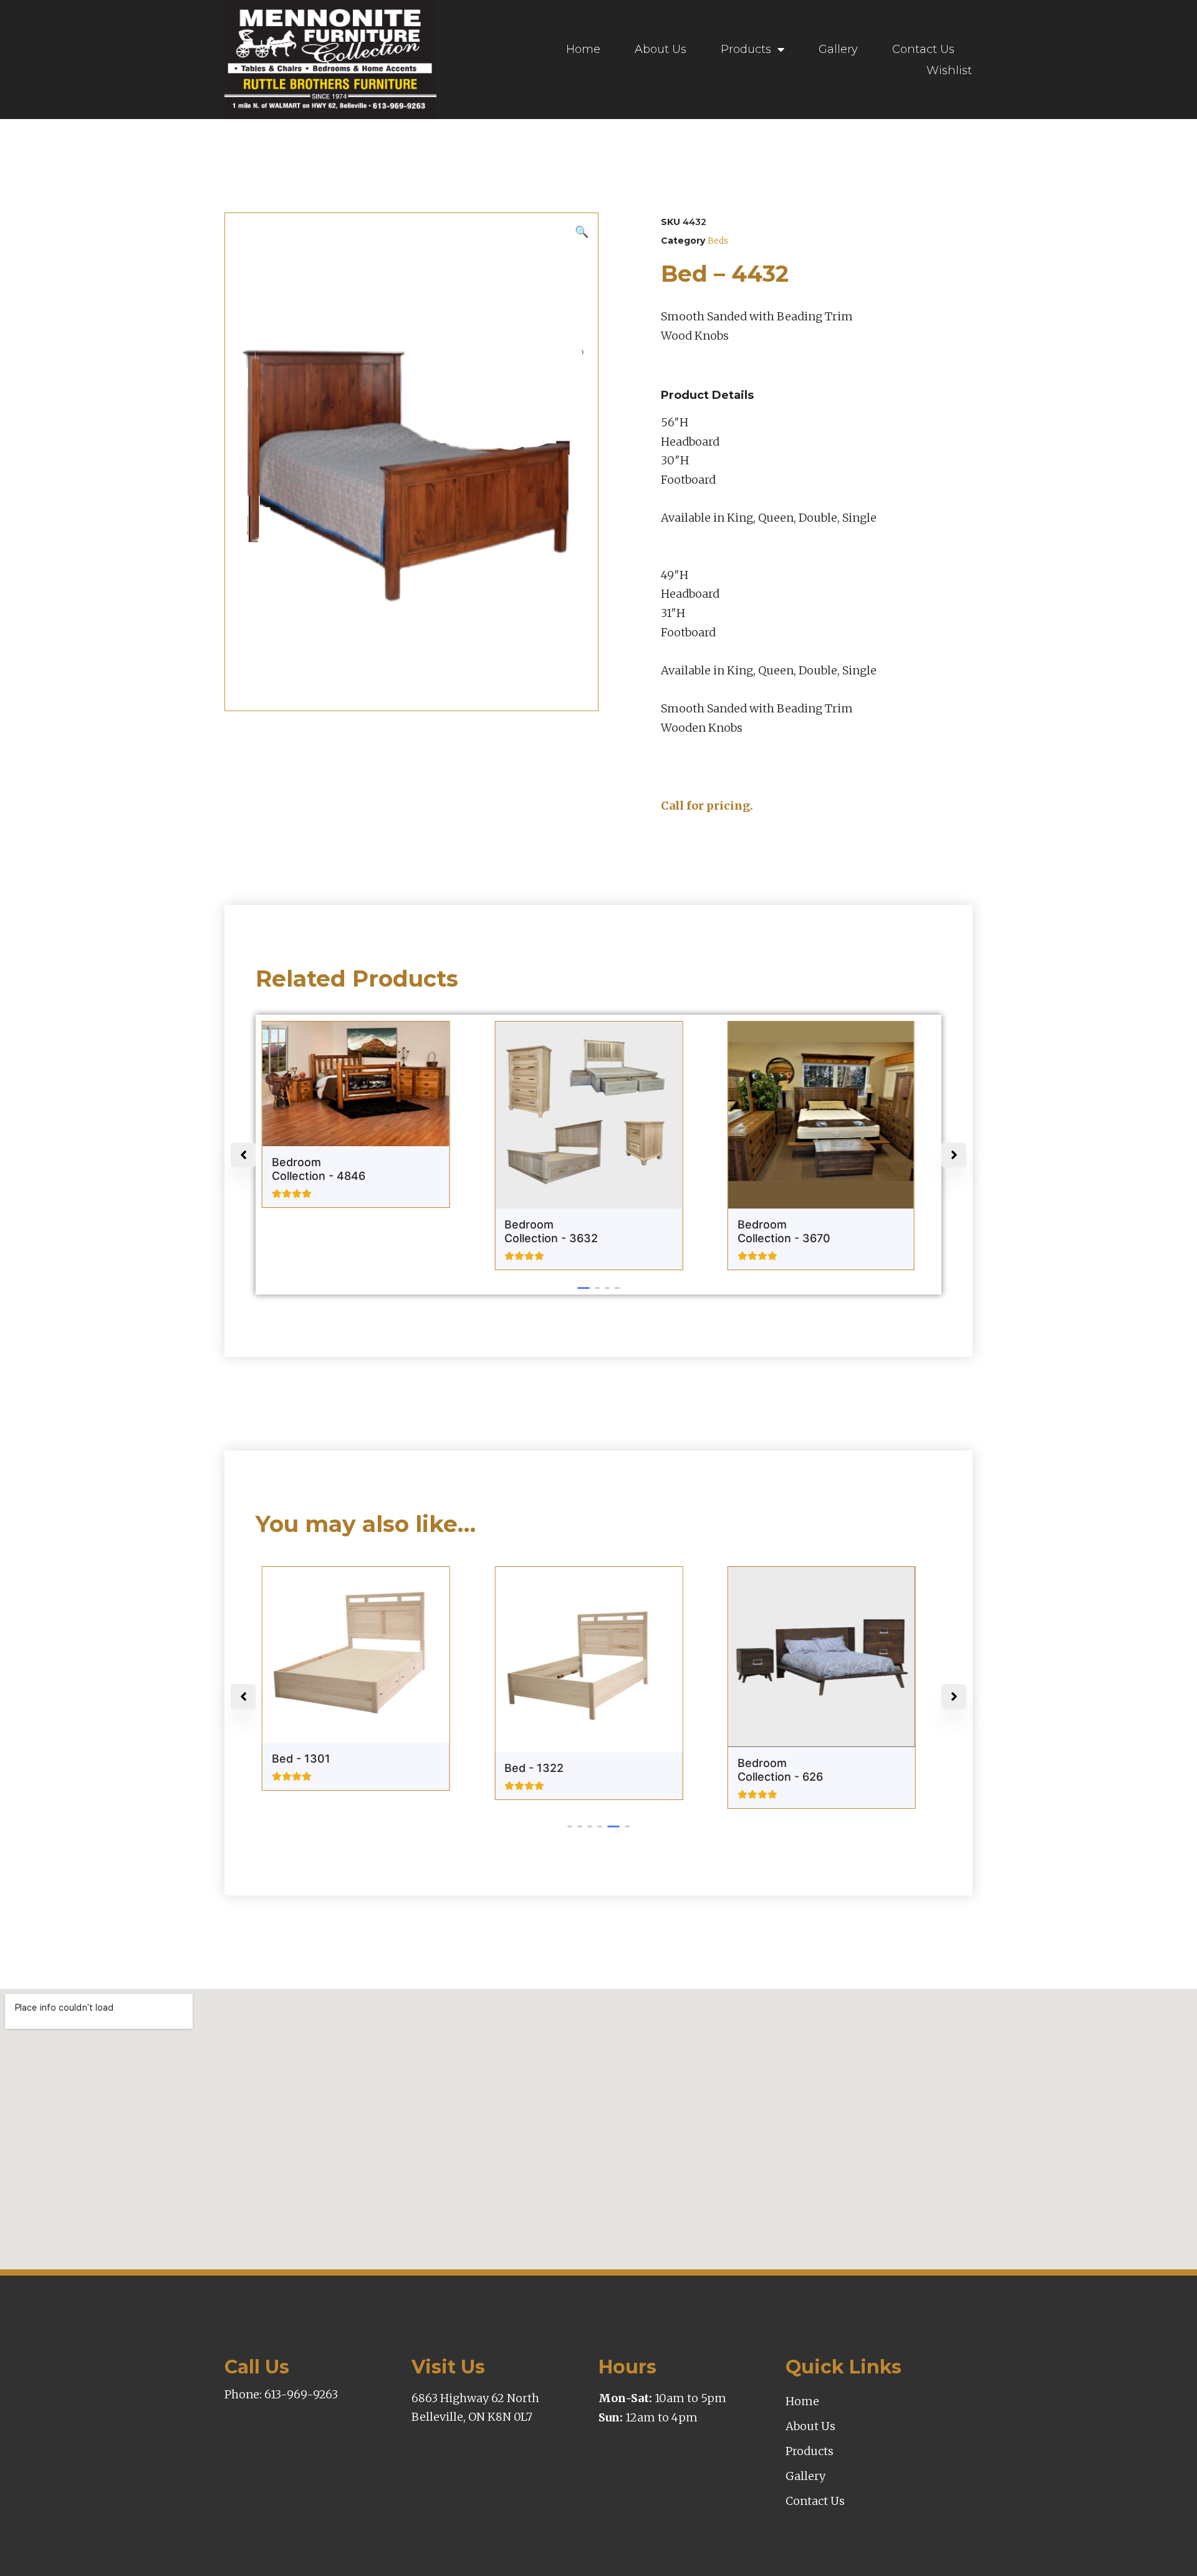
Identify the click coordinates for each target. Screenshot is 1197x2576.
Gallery (838, 49)
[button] (584, 1288)
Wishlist (949, 70)
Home (583, 49)
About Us (661, 49)
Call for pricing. (707, 806)
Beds (718, 241)
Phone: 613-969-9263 (281, 2394)
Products (746, 49)
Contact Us (923, 49)
